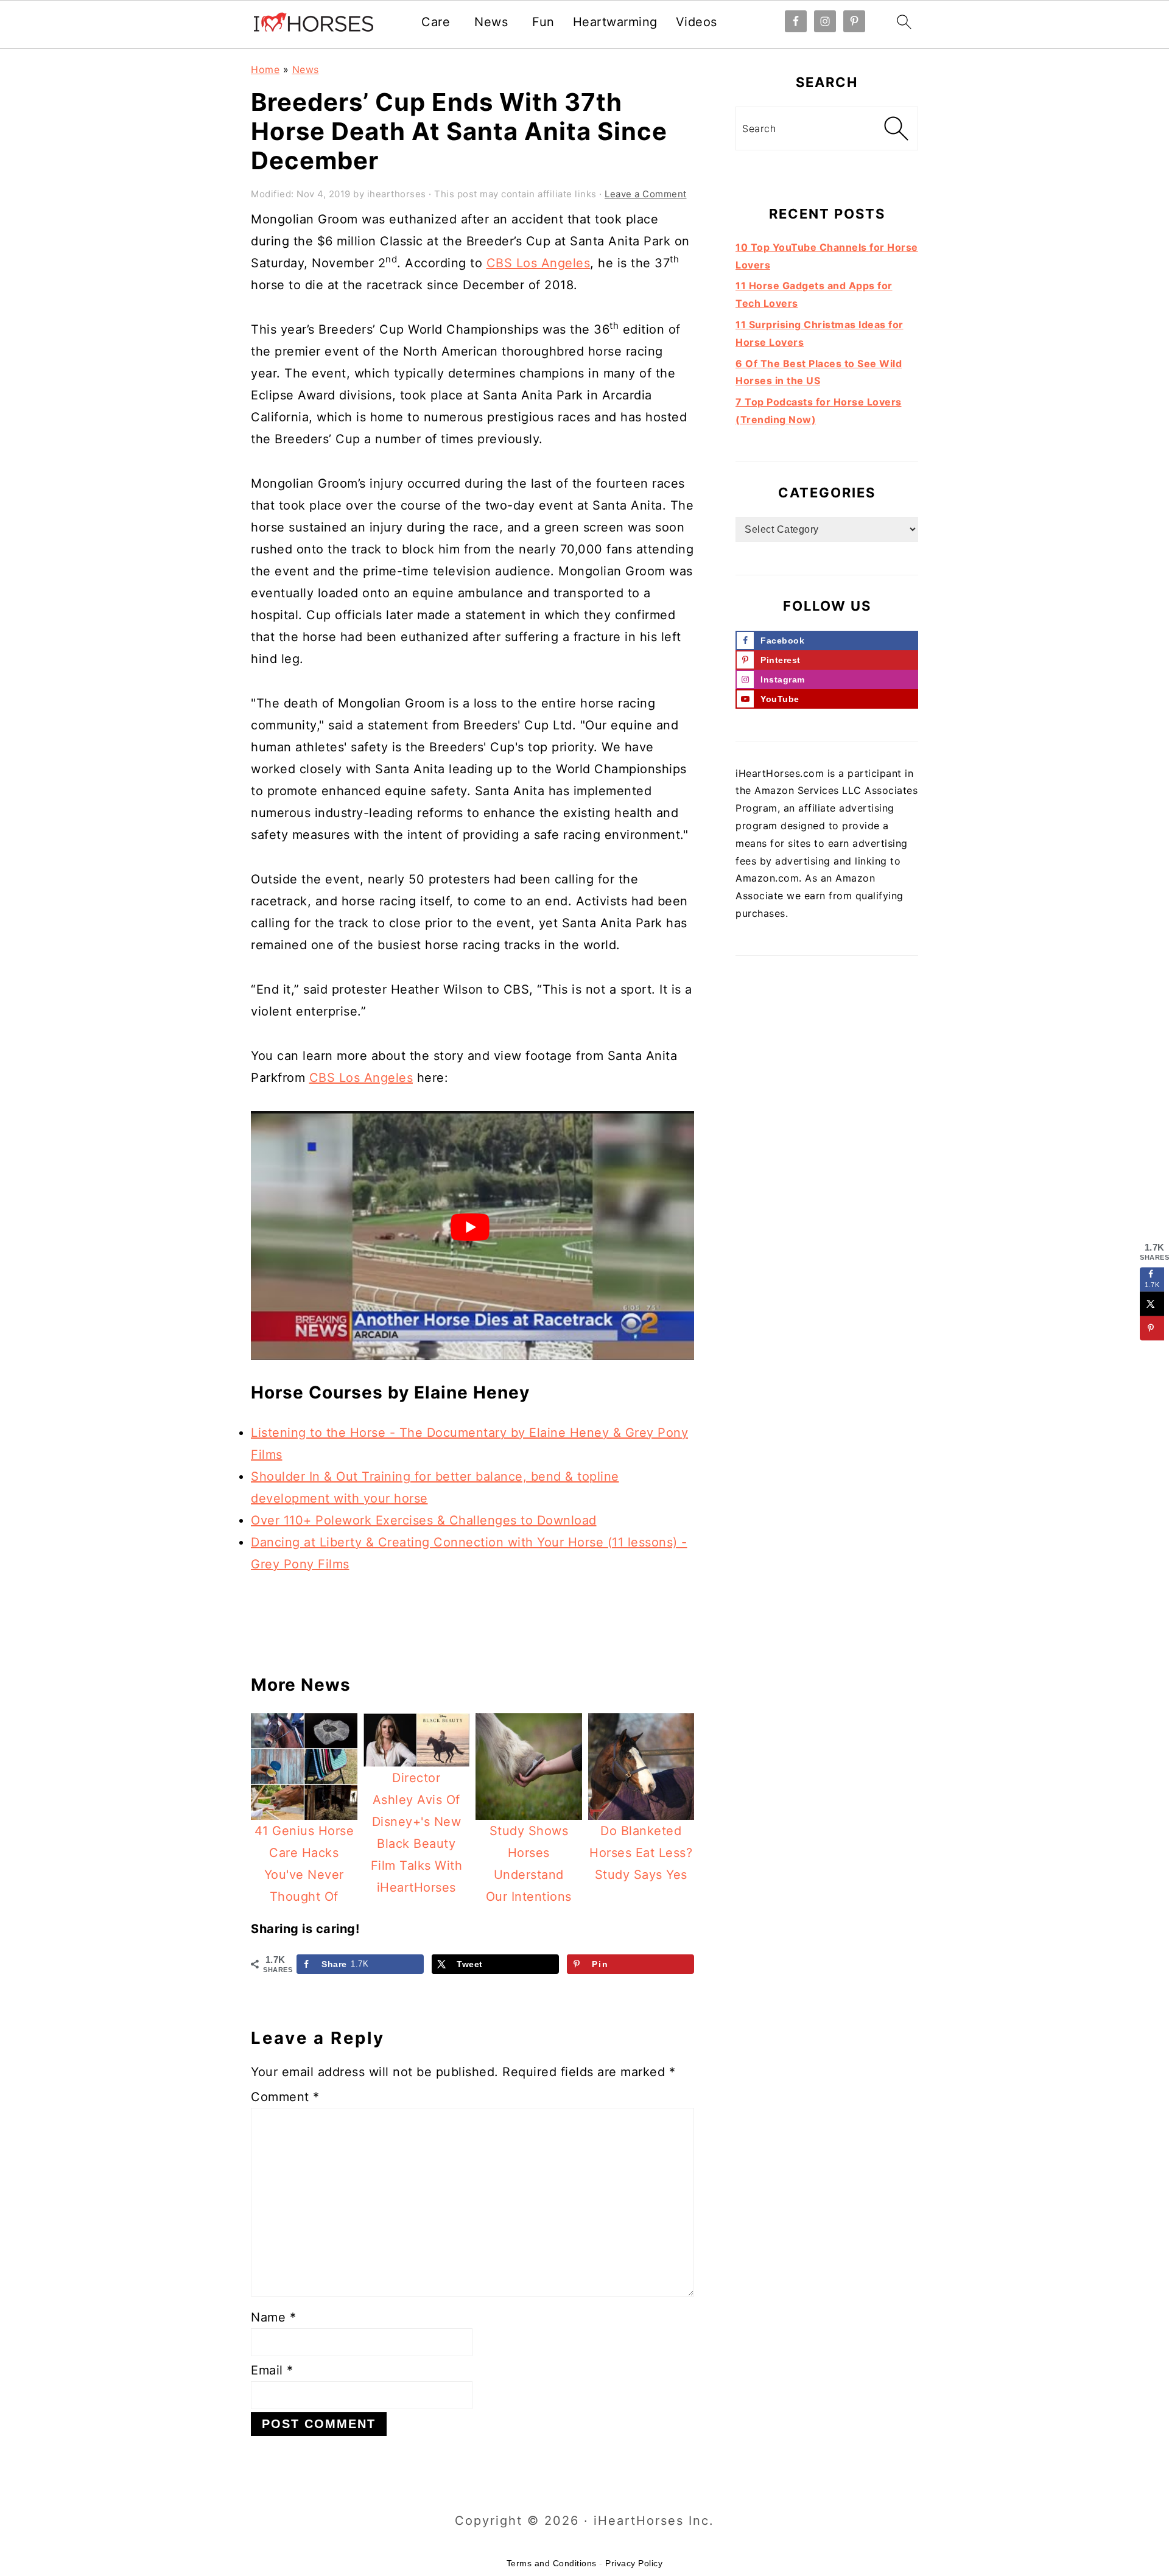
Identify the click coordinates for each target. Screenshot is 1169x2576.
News (491, 22)
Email (272, 2370)
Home (265, 69)
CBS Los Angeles (539, 263)
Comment (285, 2097)
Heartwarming (615, 22)
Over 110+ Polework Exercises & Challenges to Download (424, 1520)
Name (273, 2317)
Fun (543, 22)
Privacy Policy (634, 2563)
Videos (697, 22)
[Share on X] (1152, 1304)
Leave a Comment (646, 194)
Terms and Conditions (552, 2563)
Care (436, 22)
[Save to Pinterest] (1152, 1328)
